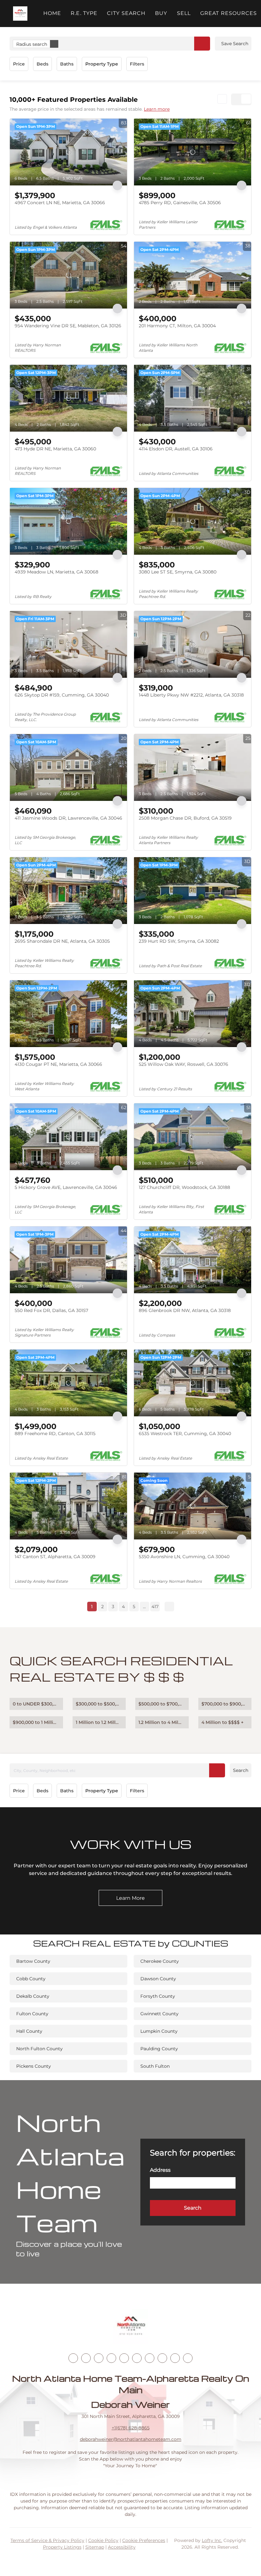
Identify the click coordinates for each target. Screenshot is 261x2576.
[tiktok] (150, 2358)
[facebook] (73, 2358)
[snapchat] (162, 2358)
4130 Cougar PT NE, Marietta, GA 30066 (58, 1064)
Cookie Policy (103, 2540)
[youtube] (137, 2358)
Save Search (235, 44)
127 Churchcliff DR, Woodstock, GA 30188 (184, 1187)
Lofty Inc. (212, 2540)
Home (52, 13)
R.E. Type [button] (84, 13)
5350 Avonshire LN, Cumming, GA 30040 (184, 1557)
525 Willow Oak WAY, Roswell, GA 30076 (183, 1064)
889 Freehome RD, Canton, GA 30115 (55, 1434)
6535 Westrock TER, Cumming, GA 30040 (185, 1434)
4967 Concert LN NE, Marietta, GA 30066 (60, 203)
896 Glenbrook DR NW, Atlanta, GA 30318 (185, 1310)
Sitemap (95, 2547)
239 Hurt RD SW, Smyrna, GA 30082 (179, 941)
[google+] (188, 2358)
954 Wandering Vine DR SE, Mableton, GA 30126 (68, 326)
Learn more (157, 109)
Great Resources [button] (229, 13)
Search (241, 1770)
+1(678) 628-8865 (131, 2428)
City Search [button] (126, 13)
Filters (137, 64)
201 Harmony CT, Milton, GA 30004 (177, 326)
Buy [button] (161, 13)
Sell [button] (184, 13)
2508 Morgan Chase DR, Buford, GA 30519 (185, 818)
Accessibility (122, 2547)
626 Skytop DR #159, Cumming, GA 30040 (62, 695)
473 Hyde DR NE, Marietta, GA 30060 (55, 449)
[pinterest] (175, 2358)
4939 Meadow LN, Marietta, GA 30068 (56, 572)
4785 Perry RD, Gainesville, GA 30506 (180, 203)
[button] (20, 14)
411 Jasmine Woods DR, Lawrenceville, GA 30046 (68, 818)
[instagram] (124, 2358)
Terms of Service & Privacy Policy (47, 2540)
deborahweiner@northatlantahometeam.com (131, 2439)
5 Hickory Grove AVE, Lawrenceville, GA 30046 (66, 1187)
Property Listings (62, 2547)
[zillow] (111, 2358)
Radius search (32, 44)
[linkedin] (86, 2358)
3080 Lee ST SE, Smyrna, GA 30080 (178, 572)
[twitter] (99, 2358)
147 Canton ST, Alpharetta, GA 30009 (55, 1557)
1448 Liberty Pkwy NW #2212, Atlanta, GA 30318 (191, 695)
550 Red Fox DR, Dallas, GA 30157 (51, 1310)
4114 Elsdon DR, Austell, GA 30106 (176, 449)
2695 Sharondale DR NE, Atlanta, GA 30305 (62, 941)
